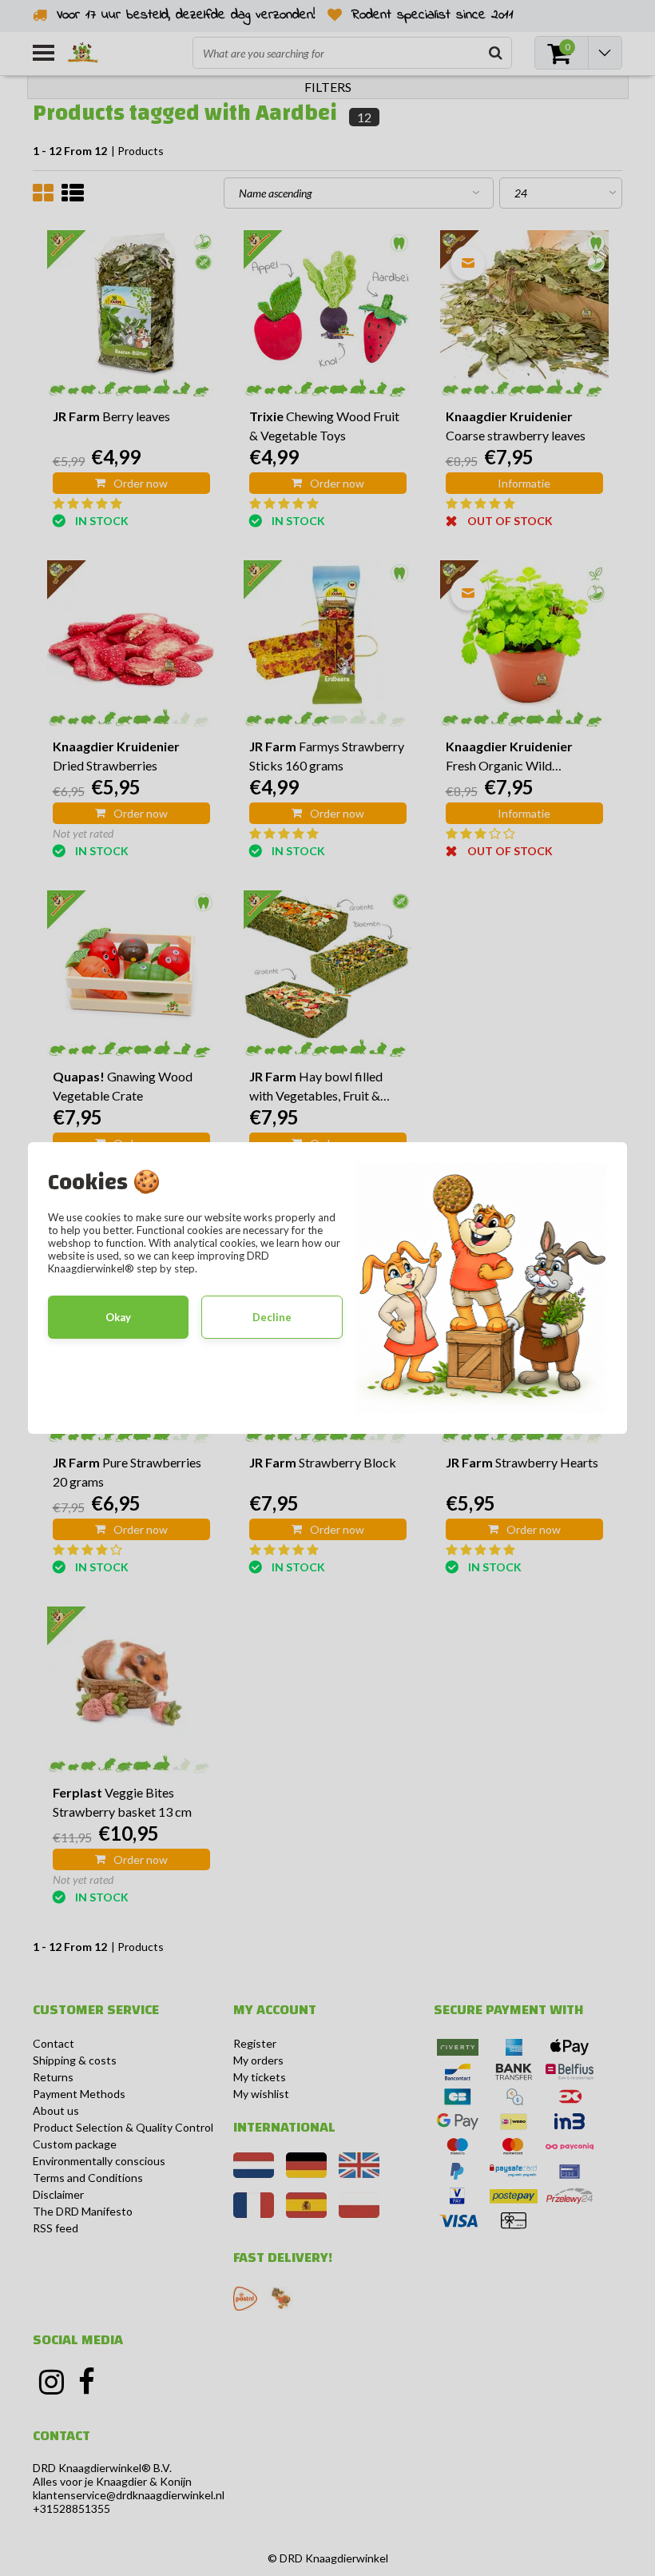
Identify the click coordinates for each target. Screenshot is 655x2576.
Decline (272, 1317)
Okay (118, 1317)
